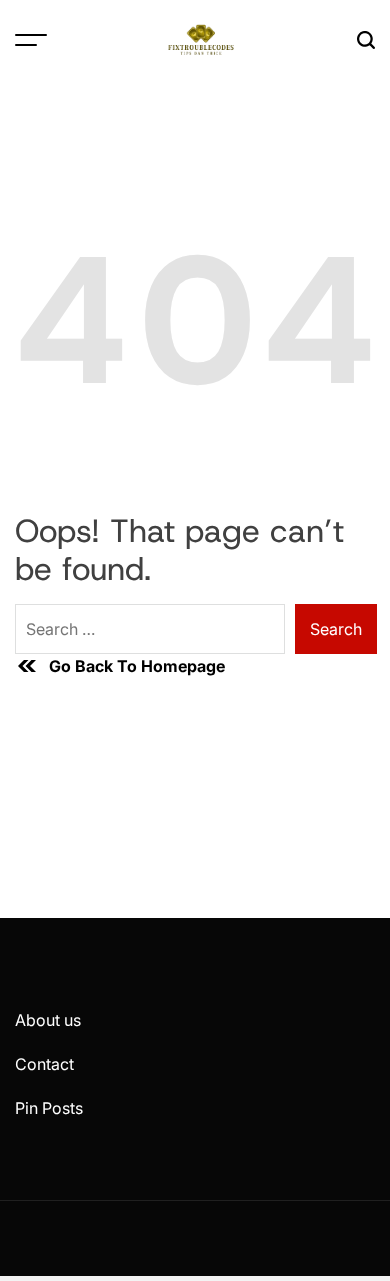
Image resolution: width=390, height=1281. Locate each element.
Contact (44, 1064)
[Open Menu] (31, 40)
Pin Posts (49, 1108)
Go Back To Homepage (137, 666)
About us (48, 1020)
